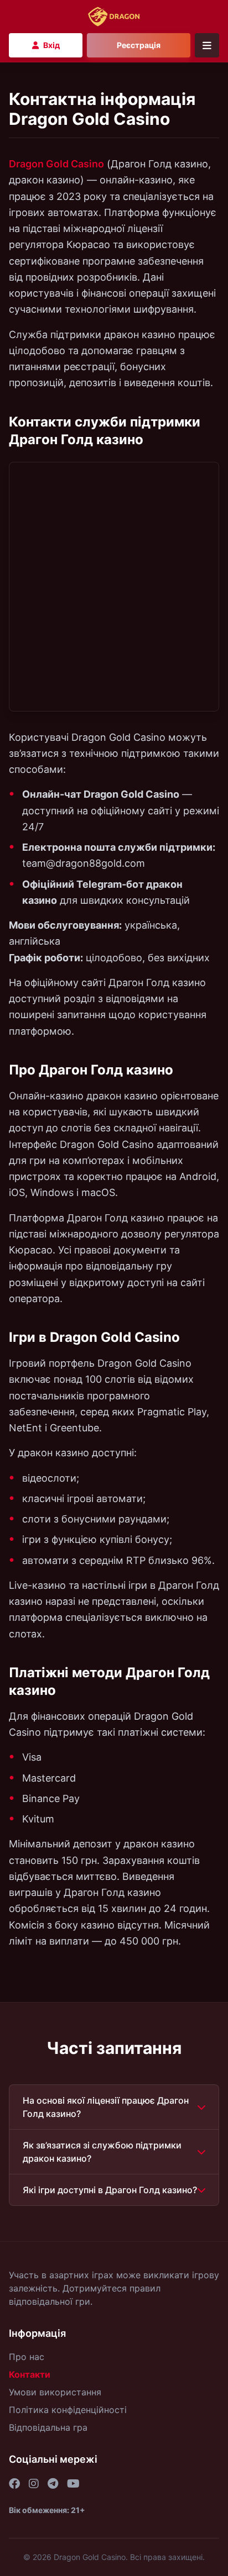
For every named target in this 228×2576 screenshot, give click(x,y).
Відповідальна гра (48, 2427)
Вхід (51, 45)
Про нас (27, 2357)
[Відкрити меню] (207, 45)
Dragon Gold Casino (56, 164)
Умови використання (55, 2392)
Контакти (30, 2374)
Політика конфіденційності (68, 2410)
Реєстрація (139, 45)
